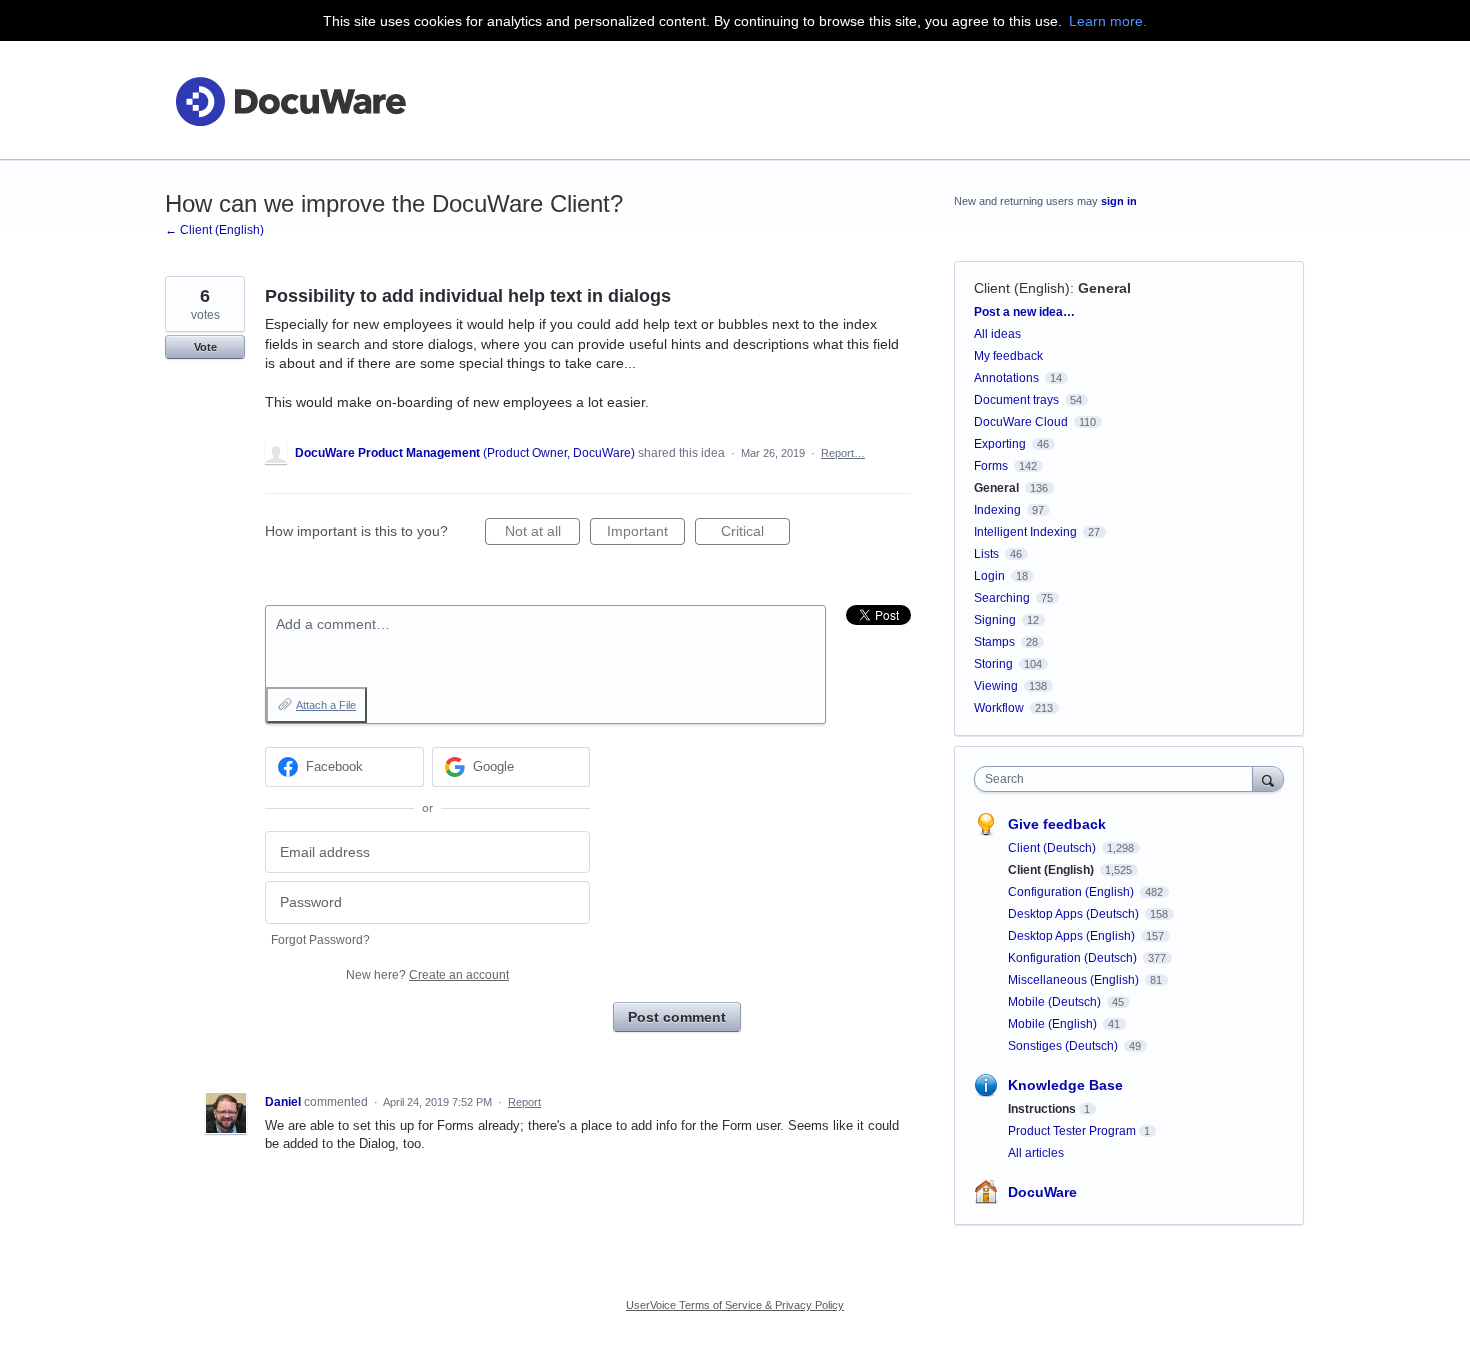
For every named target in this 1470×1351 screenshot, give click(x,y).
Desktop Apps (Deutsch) (1075, 914)
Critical (755, 534)
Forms (991, 466)
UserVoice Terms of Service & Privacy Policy (735, 1305)
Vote (205, 347)
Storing (993, 664)
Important (646, 534)
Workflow (999, 708)
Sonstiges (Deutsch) (1064, 1046)
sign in (1119, 201)
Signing (995, 620)
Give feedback (1057, 824)
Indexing (997, 510)
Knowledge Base (1065, 1085)
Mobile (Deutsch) (1056, 1002)
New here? (427, 975)
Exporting (1000, 444)
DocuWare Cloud (1021, 422)
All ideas (997, 334)
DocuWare (1042, 1192)
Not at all (542, 534)
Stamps (994, 642)
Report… (843, 453)
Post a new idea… (1024, 312)
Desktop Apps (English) (1073, 936)
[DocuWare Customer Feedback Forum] (290, 100)
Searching (1002, 598)
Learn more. (1108, 21)
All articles (1036, 1153)
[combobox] (1118, 779)
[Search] (1268, 778)
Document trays (1016, 400)
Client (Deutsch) (1053, 848)
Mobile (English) (1054, 1024)
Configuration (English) (1072, 892)
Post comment (677, 1017)
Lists (986, 554)
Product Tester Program (1072, 1131)
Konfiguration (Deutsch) (1074, 958)
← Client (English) (214, 230)
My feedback (1008, 356)
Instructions (1042, 1109)
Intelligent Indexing (1025, 532)
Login (989, 576)
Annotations (1006, 378)
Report (524, 1102)
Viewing (996, 686)
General (1104, 288)
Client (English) (1022, 288)
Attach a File (326, 705)
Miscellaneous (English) (1075, 980)
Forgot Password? (320, 940)
